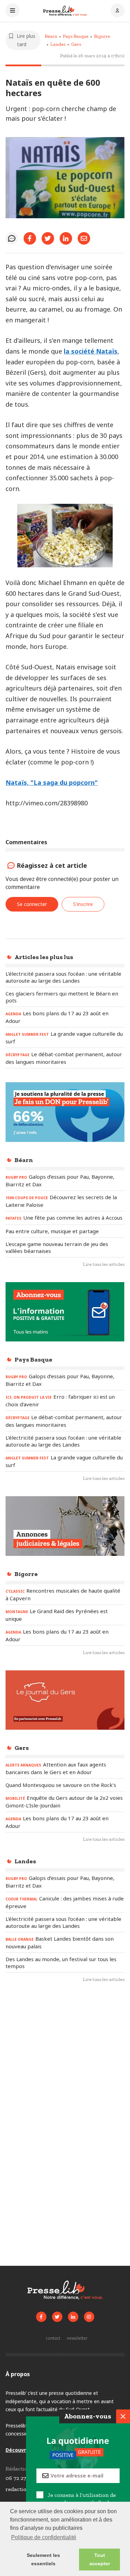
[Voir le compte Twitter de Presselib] (57, 2317)
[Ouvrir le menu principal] (12, 11)
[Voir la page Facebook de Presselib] (41, 2317)
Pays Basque (76, 36)
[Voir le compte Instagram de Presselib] (89, 2317)
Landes (58, 44)
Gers (76, 44)
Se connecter (32, 904)
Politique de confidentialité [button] (44, 2537)
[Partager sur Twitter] (48, 238)
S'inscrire (83, 904)
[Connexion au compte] (118, 11)
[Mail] (84, 238)
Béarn (51, 36)
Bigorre (102, 36)
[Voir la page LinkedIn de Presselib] (73, 2317)
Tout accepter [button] (100, 2559)
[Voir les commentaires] (12, 238)
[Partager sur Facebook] (30, 238)
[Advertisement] (65, 2062)
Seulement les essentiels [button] (43, 2559)
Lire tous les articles (104, 1264)
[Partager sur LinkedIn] (66, 238)
